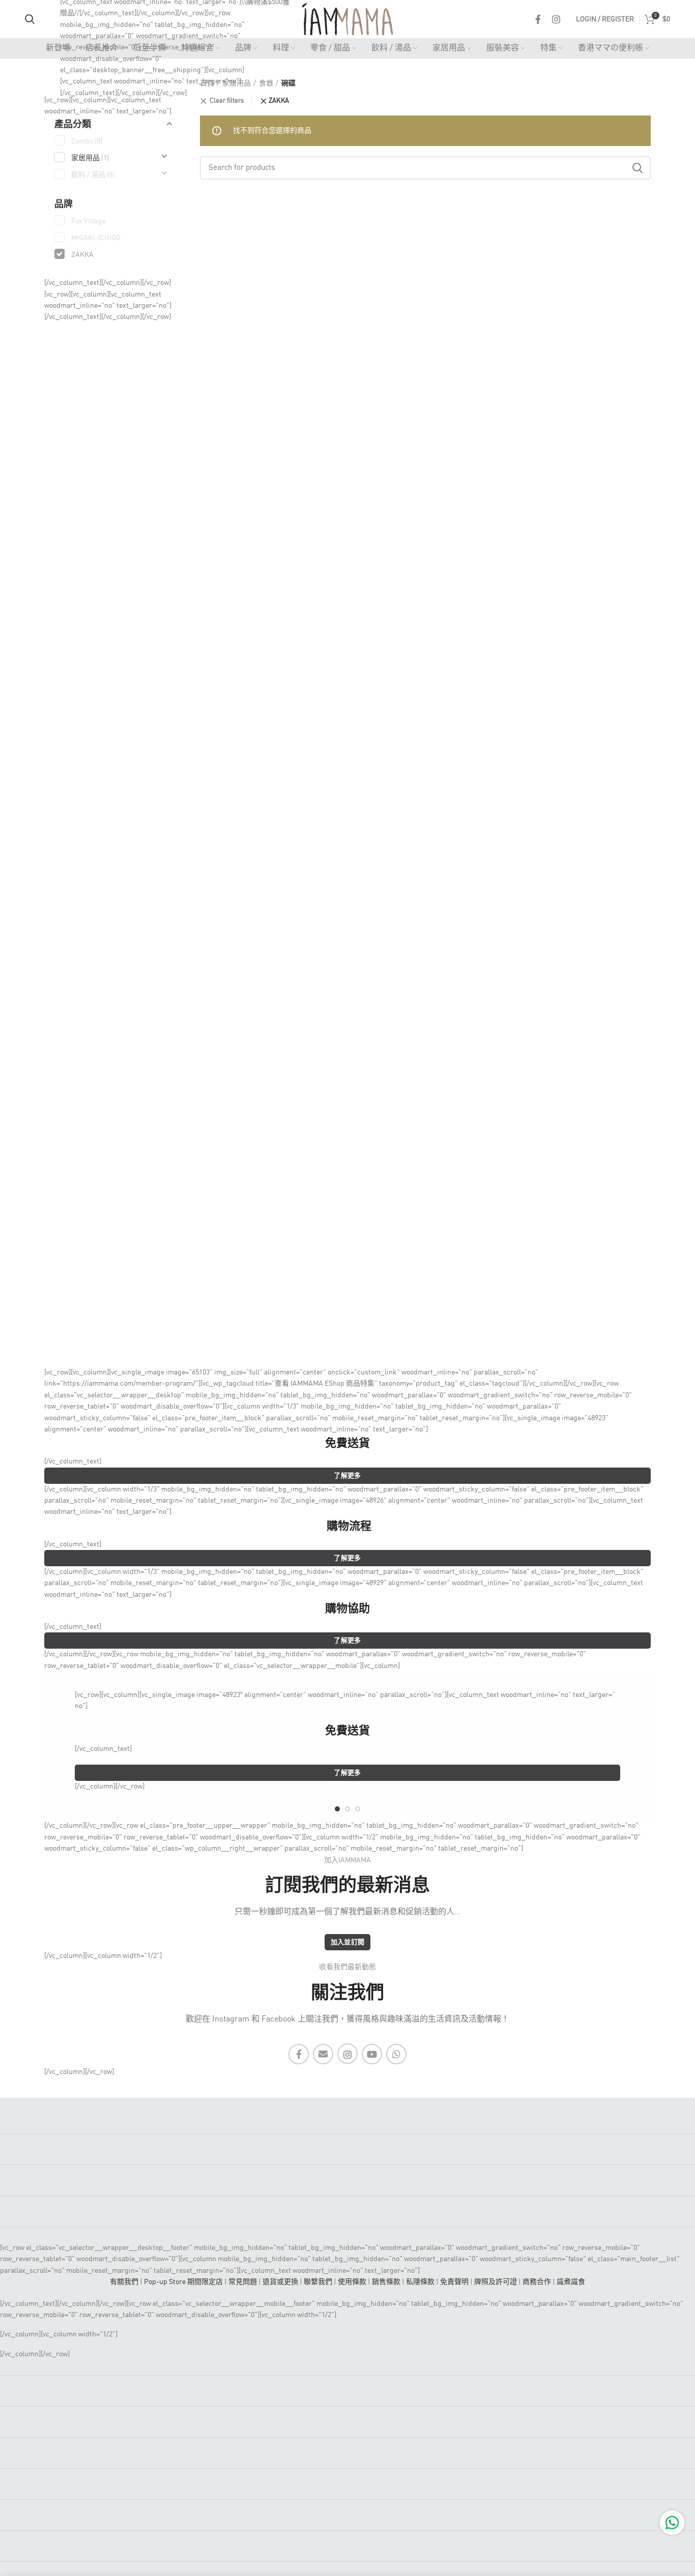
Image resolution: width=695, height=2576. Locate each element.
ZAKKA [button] (82, 255)
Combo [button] (87, 141)
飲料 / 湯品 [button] (93, 175)
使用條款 (352, 2282)
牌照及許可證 (496, 2282)
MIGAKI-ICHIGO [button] (96, 238)
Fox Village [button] (88, 221)
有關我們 (124, 2282)
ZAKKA (279, 101)
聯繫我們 (318, 2282)
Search (637, 168)
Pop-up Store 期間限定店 (183, 2282)
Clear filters (227, 101)
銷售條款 (386, 2282)
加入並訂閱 (348, 1942)
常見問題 (243, 2282)
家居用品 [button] (90, 158)
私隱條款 (420, 2282)
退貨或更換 (280, 2282)
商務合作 (537, 2282)
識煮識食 (571, 2282)
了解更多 (347, 1476)
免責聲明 (454, 2282)
